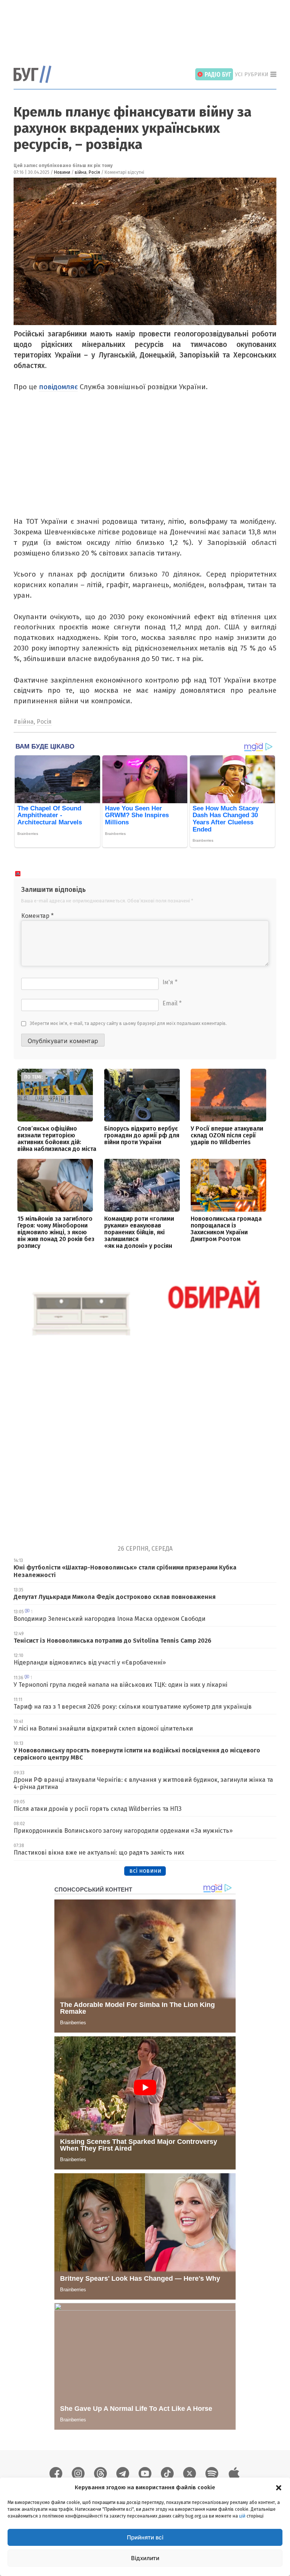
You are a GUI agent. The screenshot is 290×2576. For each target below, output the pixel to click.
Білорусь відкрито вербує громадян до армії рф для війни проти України (142, 1135)
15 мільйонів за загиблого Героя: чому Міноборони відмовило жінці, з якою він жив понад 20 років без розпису (56, 1232)
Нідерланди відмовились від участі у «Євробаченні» (90, 1662)
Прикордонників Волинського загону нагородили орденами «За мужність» (123, 1831)
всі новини (145, 1871)
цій (242, 2516)
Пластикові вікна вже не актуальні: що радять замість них (99, 1853)
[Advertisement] (151, 28)
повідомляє (58, 387)
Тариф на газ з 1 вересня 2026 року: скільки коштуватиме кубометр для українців (133, 1707)
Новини (62, 172)
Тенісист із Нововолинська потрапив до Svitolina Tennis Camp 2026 (113, 1641)
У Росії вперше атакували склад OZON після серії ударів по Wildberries (227, 1135)
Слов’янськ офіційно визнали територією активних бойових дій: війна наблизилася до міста (57, 1139)
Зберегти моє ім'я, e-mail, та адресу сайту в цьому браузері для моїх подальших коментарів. (128, 1023)
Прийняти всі (145, 2537)
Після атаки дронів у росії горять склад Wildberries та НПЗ (98, 1809)
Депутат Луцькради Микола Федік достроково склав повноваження (115, 1597)
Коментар (37, 916)
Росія (94, 172)
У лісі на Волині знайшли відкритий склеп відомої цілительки (103, 1728)
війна (81, 172)
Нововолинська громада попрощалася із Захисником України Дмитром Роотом (226, 1229)
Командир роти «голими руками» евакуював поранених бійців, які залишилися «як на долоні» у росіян (139, 1232)
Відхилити (145, 2558)
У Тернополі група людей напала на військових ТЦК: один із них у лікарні (120, 1685)
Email (172, 1003)
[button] (279, 2487)
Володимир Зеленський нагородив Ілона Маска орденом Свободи (110, 1619)
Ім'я (170, 982)
